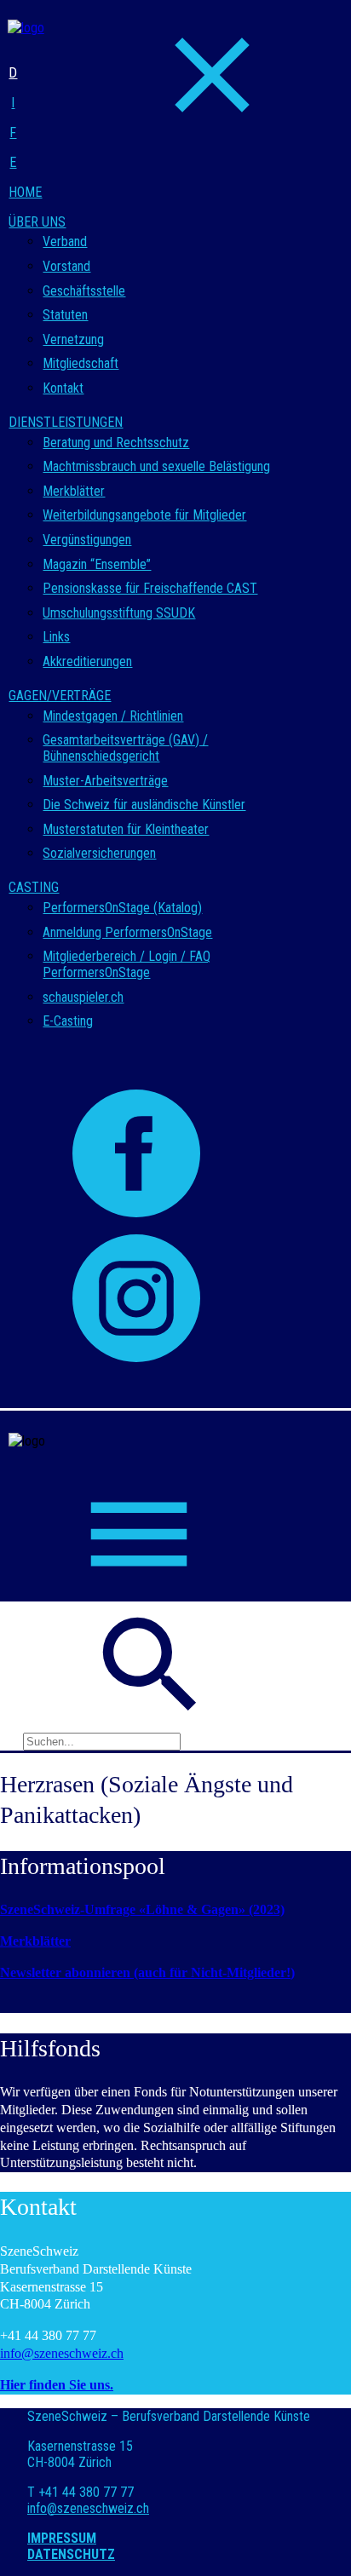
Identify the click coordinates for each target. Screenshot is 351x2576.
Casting (34, 887)
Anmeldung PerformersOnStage (127, 932)
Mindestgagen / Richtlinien (113, 716)
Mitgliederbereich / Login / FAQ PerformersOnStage (127, 964)
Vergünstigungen (87, 540)
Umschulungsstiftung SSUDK (119, 613)
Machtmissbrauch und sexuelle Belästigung (156, 466)
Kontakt (63, 388)
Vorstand (66, 266)
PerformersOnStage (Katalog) (122, 908)
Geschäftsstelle (84, 291)
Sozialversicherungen (99, 853)
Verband (65, 241)
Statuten (65, 315)
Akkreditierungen (87, 661)
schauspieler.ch (83, 997)
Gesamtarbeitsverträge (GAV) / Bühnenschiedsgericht (125, 748)
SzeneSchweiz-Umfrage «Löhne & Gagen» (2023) (142, 1909)
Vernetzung (73, 339)
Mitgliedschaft (81, 363)
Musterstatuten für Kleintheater (126, 829)
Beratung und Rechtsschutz (116, 443)
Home (25, 192)
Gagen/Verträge (60, 696)
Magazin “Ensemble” (97, 564)
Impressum (62, 2538)
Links (56, 637)
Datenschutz (71, 2554)
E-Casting (68, 1021)
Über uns (37, 222)
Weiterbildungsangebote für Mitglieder (144, 515)
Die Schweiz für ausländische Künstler (144, 805)
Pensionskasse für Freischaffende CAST (150, 588)
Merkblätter (74, 491)
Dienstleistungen (66, 422)
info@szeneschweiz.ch (62, 2353)
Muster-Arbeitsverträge (105, 781)
